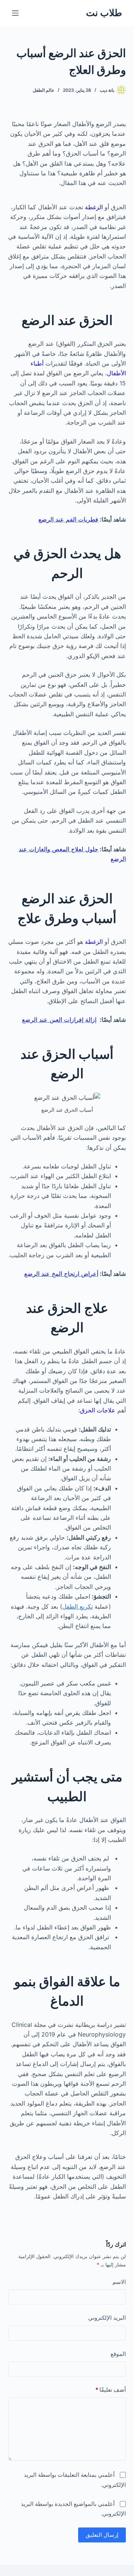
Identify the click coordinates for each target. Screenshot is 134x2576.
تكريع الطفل (77, 1606)
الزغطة (94, 207)
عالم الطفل (44, 90)
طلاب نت (104, 13)
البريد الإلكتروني (107, 2318)
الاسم (119, 2282)
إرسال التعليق (102, 2535)
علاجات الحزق (98, 1410)
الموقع (118, 2354)
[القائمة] (15, 13)
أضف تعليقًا (111, 2390)
